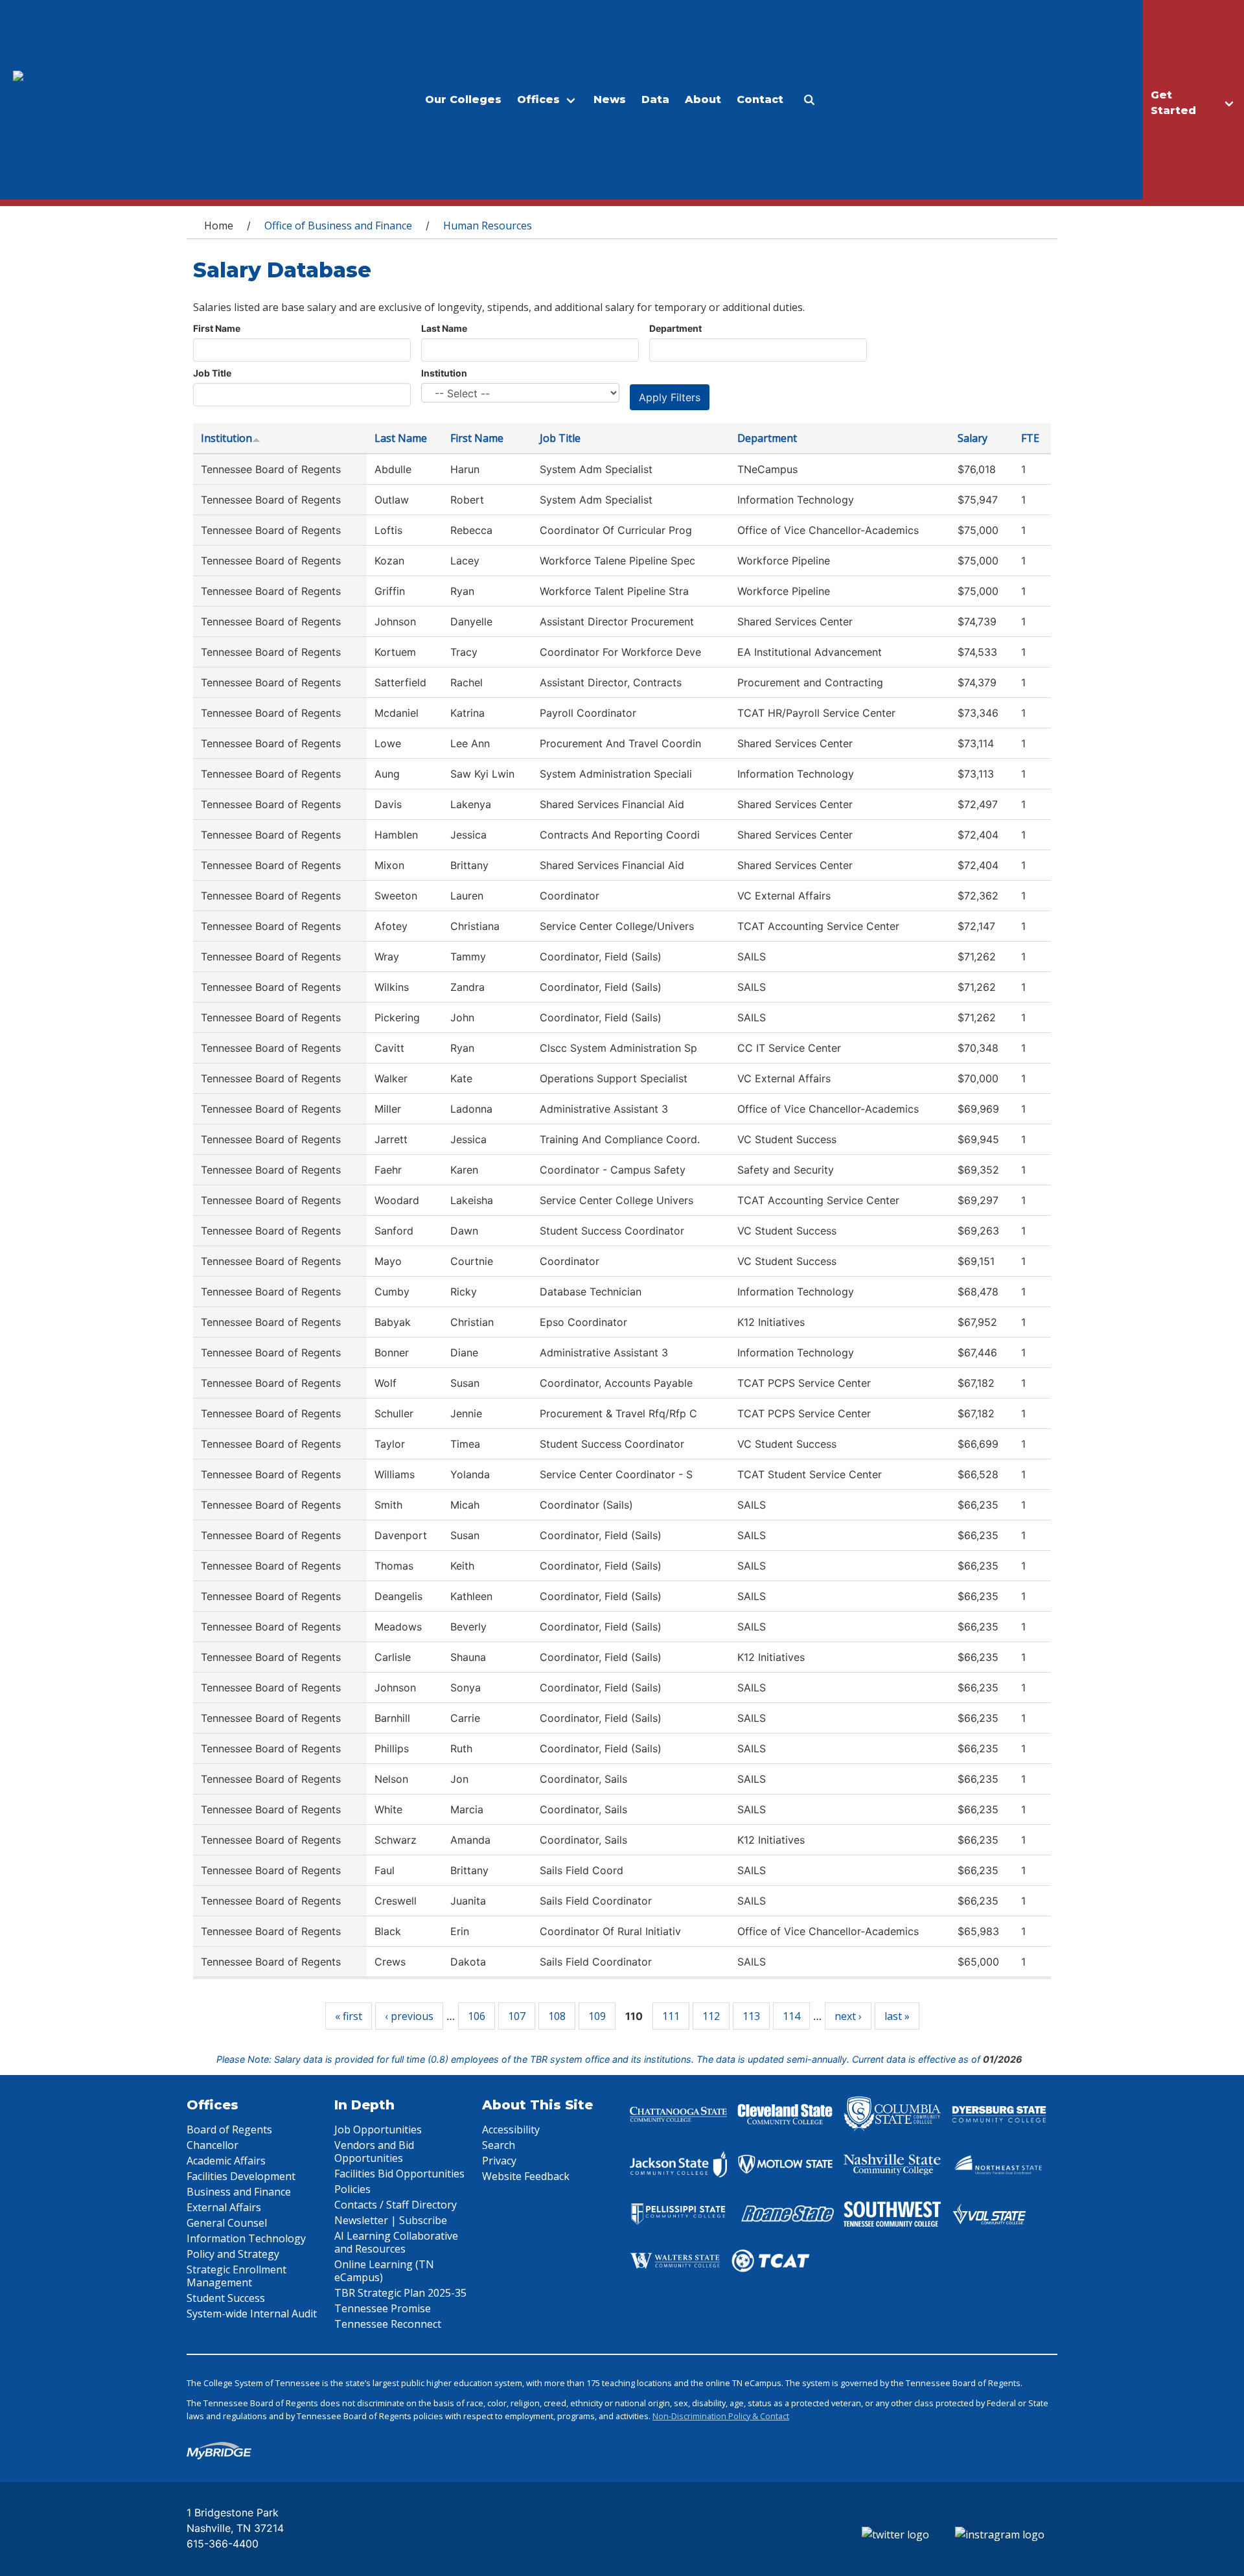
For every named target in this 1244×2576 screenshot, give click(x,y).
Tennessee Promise (383, 2308)
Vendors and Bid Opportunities (374, 2152)
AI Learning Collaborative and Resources (396, 2242)
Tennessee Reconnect (388, 2324)
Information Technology (246, 2238)
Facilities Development (241, 2176)
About (703, 99)
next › (848, 2016)
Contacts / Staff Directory (396, 2205)
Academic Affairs (226, 2161)
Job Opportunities (378, 2129)
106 (477, 2016)
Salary (973, 438)
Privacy (499, 2161)
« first (349, 2016)
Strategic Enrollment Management (236, 2276)
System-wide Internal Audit (252, 2314)
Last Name (444, 328)
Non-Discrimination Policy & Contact (721, 2416)
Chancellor (213, 2145)
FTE (1030, 438)
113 (751, 2016)
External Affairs (224, 2207)
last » (897, 2016)
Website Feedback (526, 2176)
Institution (444, 373)
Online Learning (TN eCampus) (384, 2271)
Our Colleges (463, 99)
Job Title (212, 373)
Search (499, 2145)
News (610, 99)
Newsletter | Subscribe (391, 2220)
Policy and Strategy (233, 2254)
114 (791, 2016)
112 (711, 2016)
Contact (760, 99)
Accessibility (511, 2129)
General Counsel (227, 2223)
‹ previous (409, 2016)
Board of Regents (229, 2129)
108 (557, 2016)
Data (655, 99)
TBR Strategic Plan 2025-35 (400, 2293)
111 (671, 2016)
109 (597, 2016)
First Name (217, 328)
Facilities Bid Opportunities (399, 2174)
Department (675, 328)
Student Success (226, 2298)
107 (517, 2016)
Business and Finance (239, 2192)
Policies (352, 2189)
